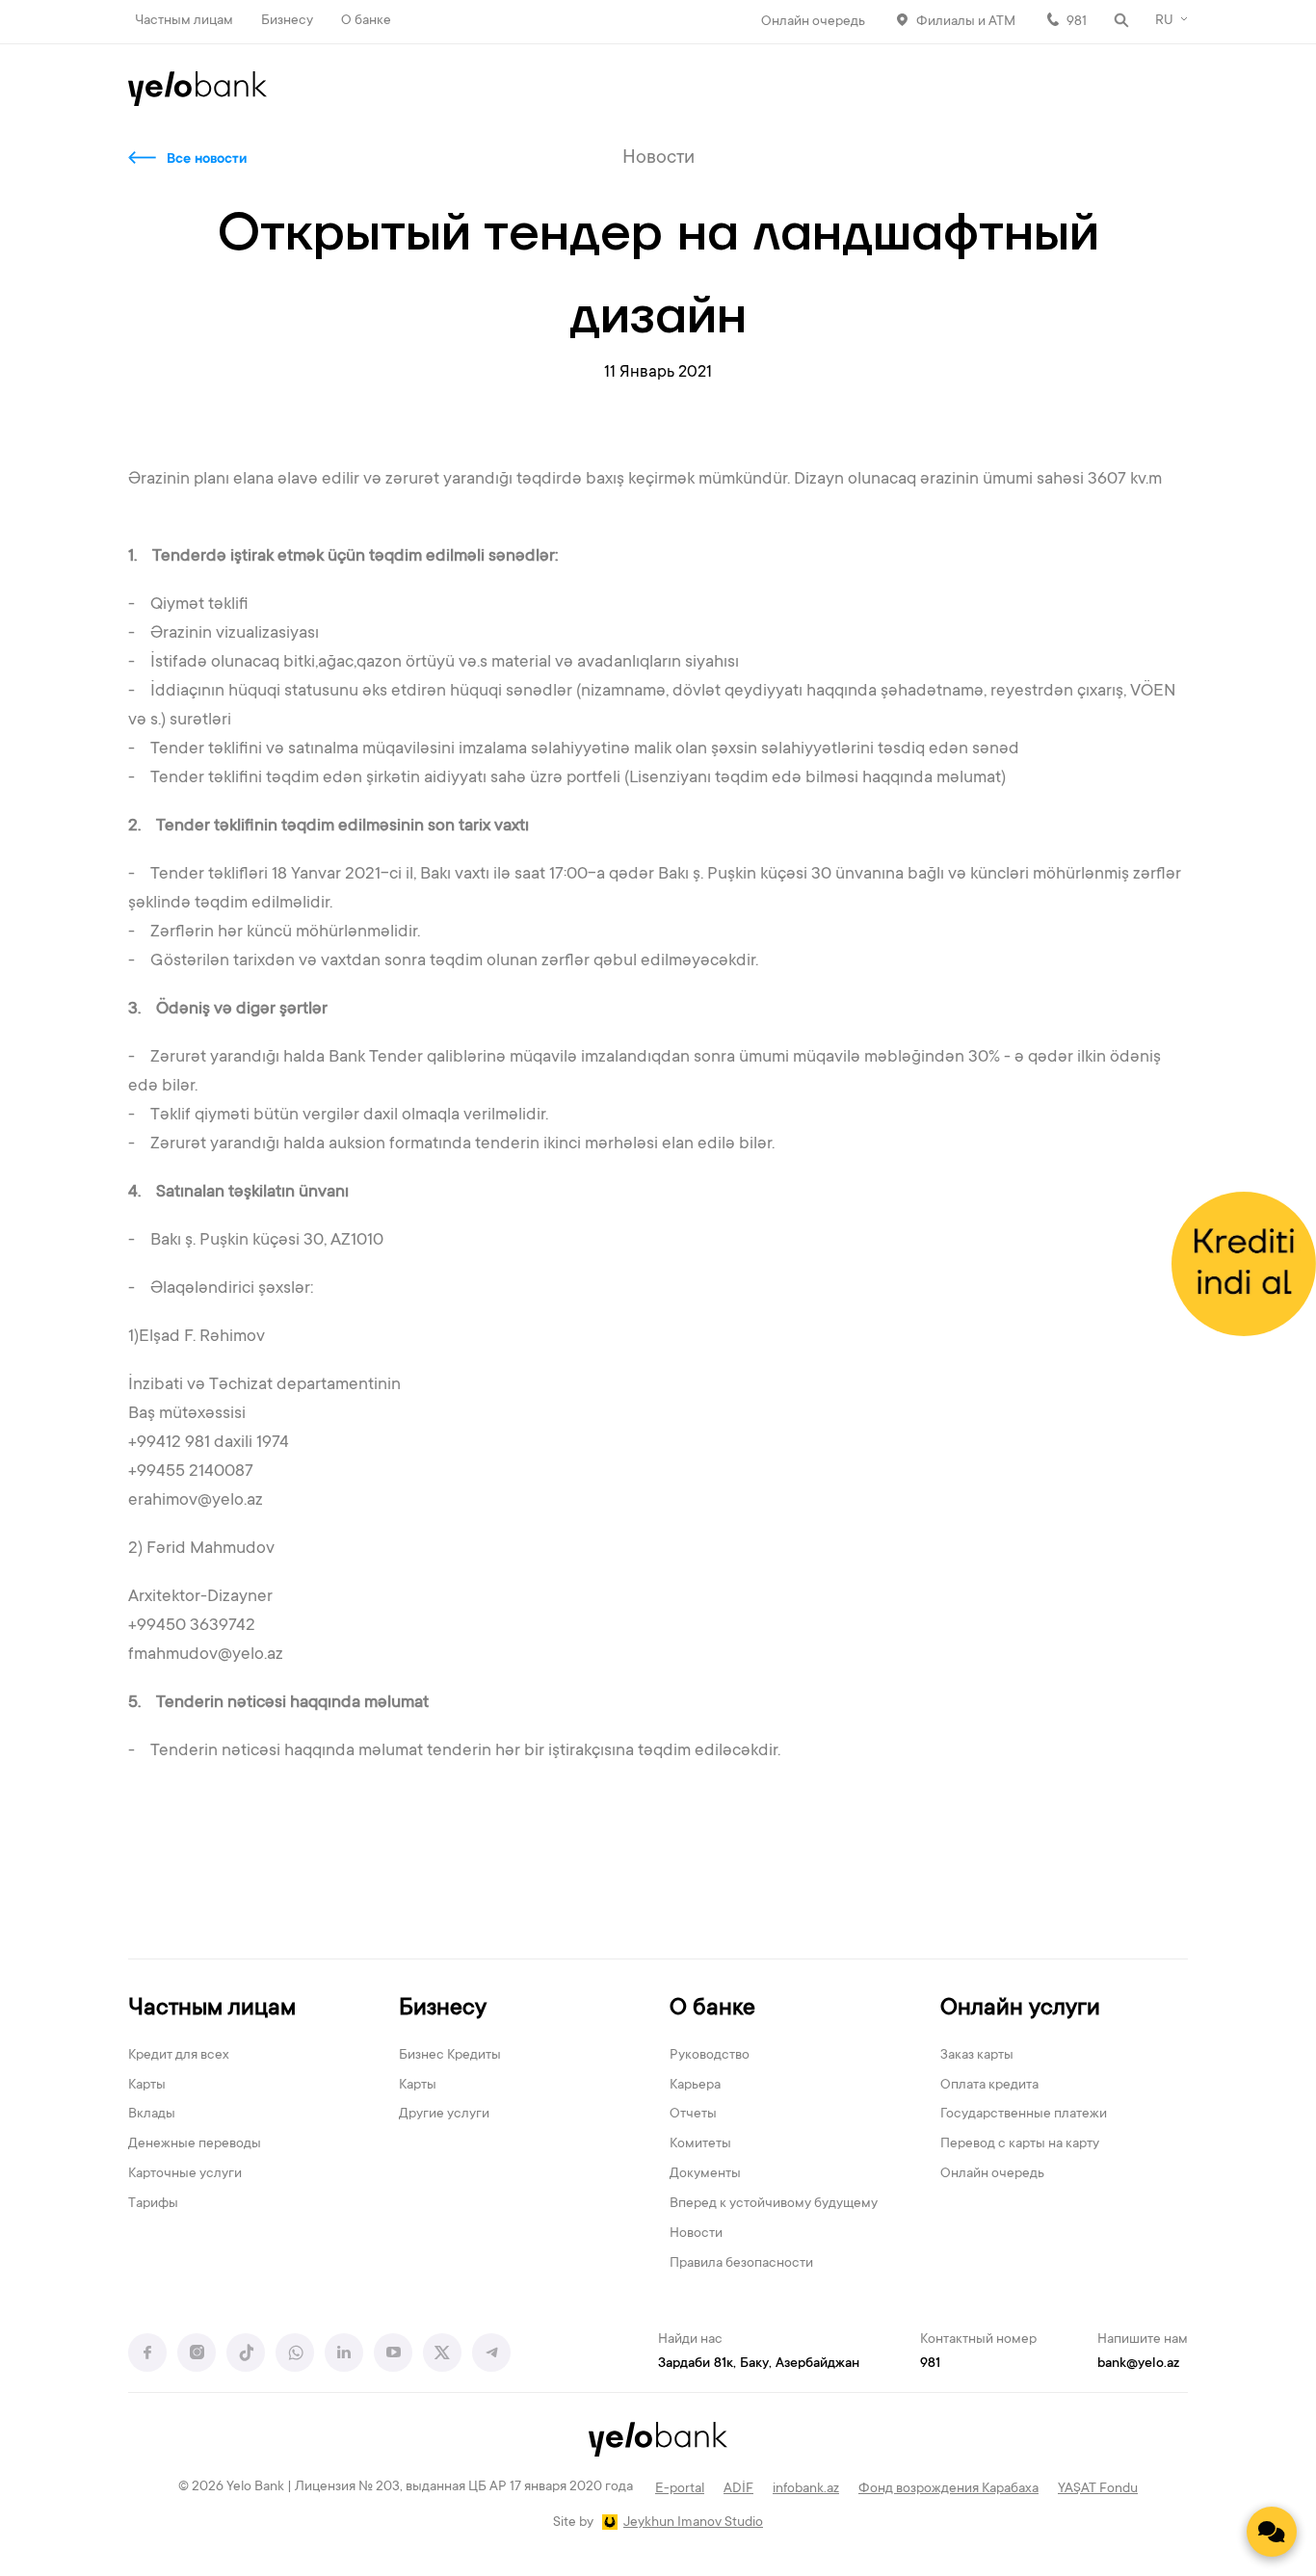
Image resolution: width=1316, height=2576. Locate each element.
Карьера (695, 2086)
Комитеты (700, 2144)
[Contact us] (1272, 2532)
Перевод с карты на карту (1020, 2144)
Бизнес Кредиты (450, 2056)
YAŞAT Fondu (1098, 2489)
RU (1164, 21)
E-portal (680, 2489)
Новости (696, 2234)
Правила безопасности (741, 2264)
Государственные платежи (1024, 2115)
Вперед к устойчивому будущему (774, 2204)
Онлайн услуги (1020, 2009)
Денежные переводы (195, 2144)
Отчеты (693, 2115)
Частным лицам (184, 21)
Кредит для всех (179, 2056)
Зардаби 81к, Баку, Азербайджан (759, 2364)
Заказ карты (977, 2056)
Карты (147, 2086)
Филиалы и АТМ (966, 22)
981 (1077, 22)
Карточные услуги (185, 2174)
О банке (366, 21)
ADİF (738, 2489)
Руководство (710, 2056)
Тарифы (153, 2204)
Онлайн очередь (813, 22)
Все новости (207, 160)
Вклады (152, 2115)
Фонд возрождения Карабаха (948, 2489)
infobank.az (806, 2489)
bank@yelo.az (1138, 2364)
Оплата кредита (989, 2086)
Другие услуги (444, 2115)
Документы (705, 2174)
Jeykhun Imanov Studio (693, 2523)
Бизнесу (287, 21)
